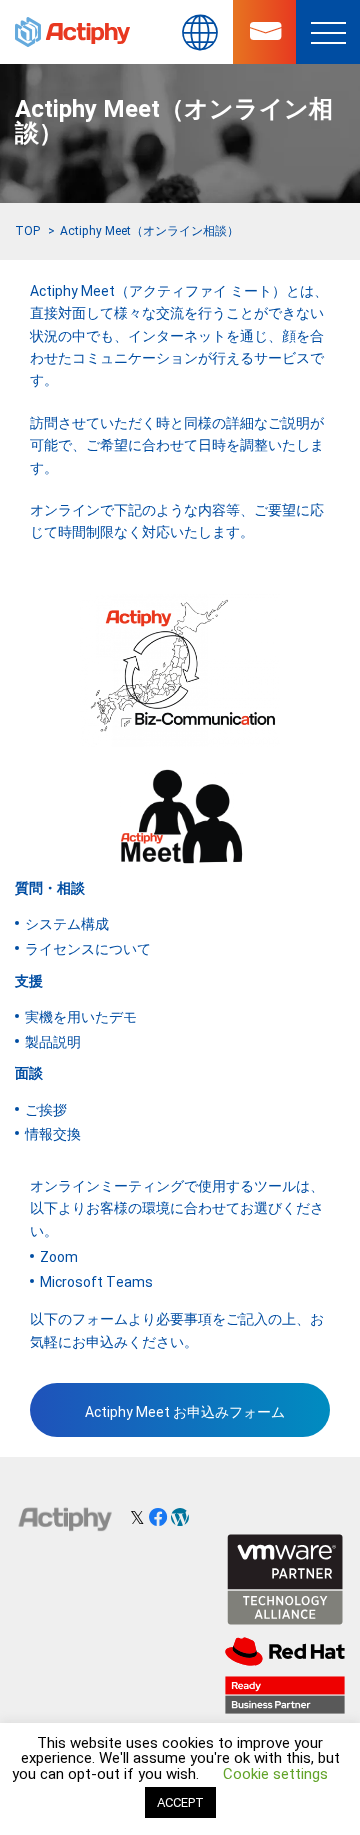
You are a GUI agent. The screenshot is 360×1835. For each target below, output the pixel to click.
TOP (27, 231)
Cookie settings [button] (275, 1774)
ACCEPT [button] (180, 1802)
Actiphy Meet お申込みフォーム (185, 1412)
